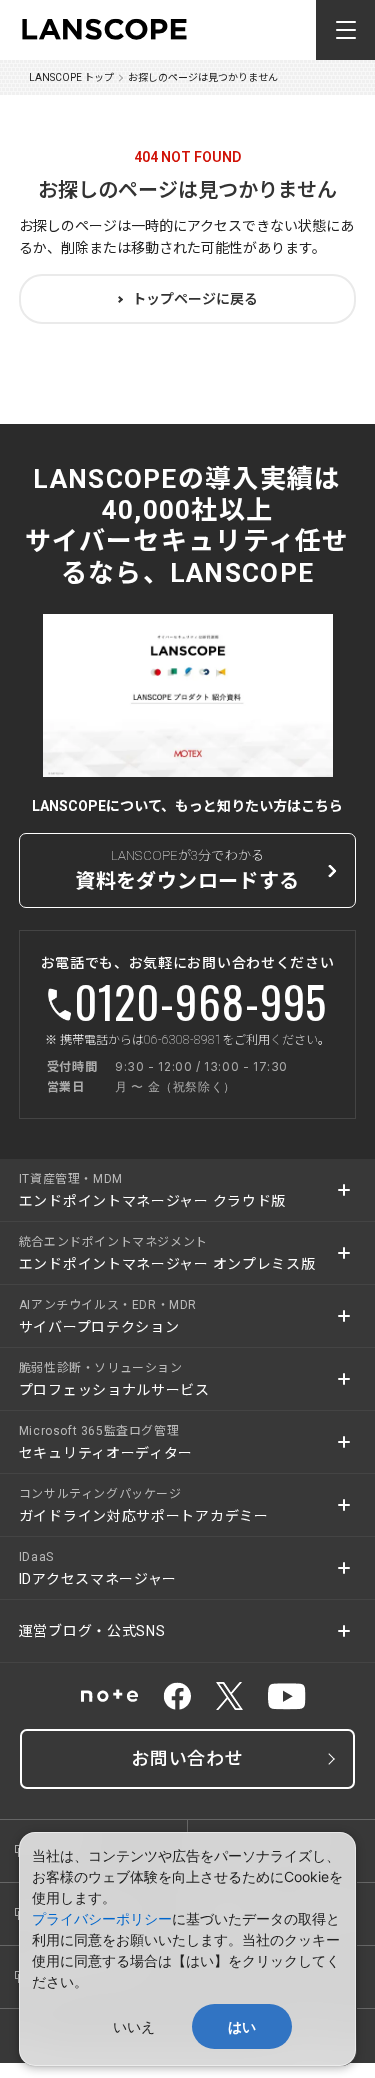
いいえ (134, 2026)
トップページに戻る (195, 299)
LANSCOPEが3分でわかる (187, 870)
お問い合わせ (187, 1758)
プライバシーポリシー (102, 1918)
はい (242, 2026)
